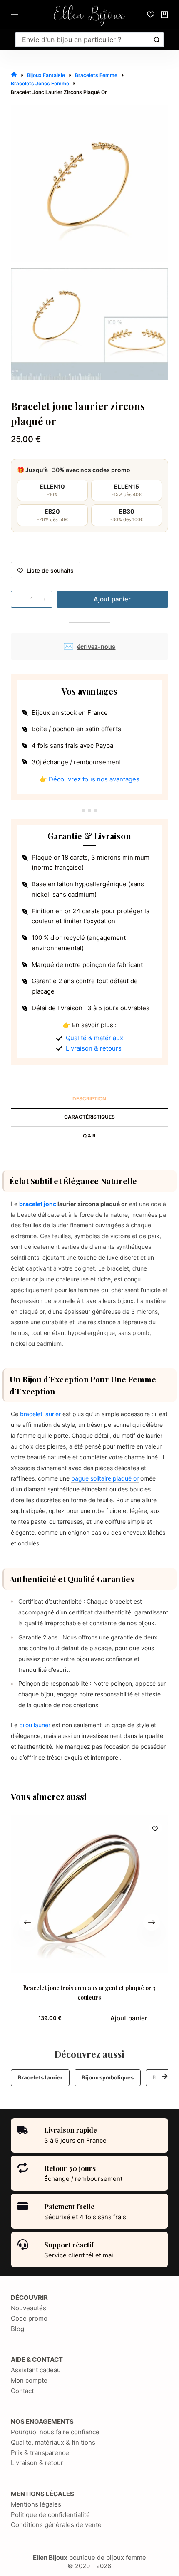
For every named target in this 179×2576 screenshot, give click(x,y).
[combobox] (83, 40)
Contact (22, 2391)
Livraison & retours (94, 1048)
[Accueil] (14, 75)
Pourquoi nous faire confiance (55, 2432)
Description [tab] (89, 1099)
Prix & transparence (40, 2453)
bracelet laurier (40, 1414)
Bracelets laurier (40, 2077)
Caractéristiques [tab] (89, 1117)
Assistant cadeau (36, 2370)
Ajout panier (112, 599)
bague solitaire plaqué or (105, 1478)
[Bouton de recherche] (157, 40)
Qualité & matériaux (94, 1038)
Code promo (29, 2318)
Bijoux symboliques (108, 2077)
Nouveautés (29, 2308)
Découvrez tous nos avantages (94, 779)
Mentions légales (36, 2504)
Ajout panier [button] (129, 2018)
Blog (17, 2329)
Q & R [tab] (89, 1136)
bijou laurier (35, 1725)
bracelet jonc (38, 1204)
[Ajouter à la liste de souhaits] (155, 1828)
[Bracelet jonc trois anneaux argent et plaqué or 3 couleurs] (89, 1894)
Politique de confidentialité (50, 2515)
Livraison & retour (37, 2463)
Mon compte (29, 2380)
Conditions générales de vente (56, 2525)
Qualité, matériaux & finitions (53, 2442)
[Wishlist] (151, 15)
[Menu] (15, 15)
